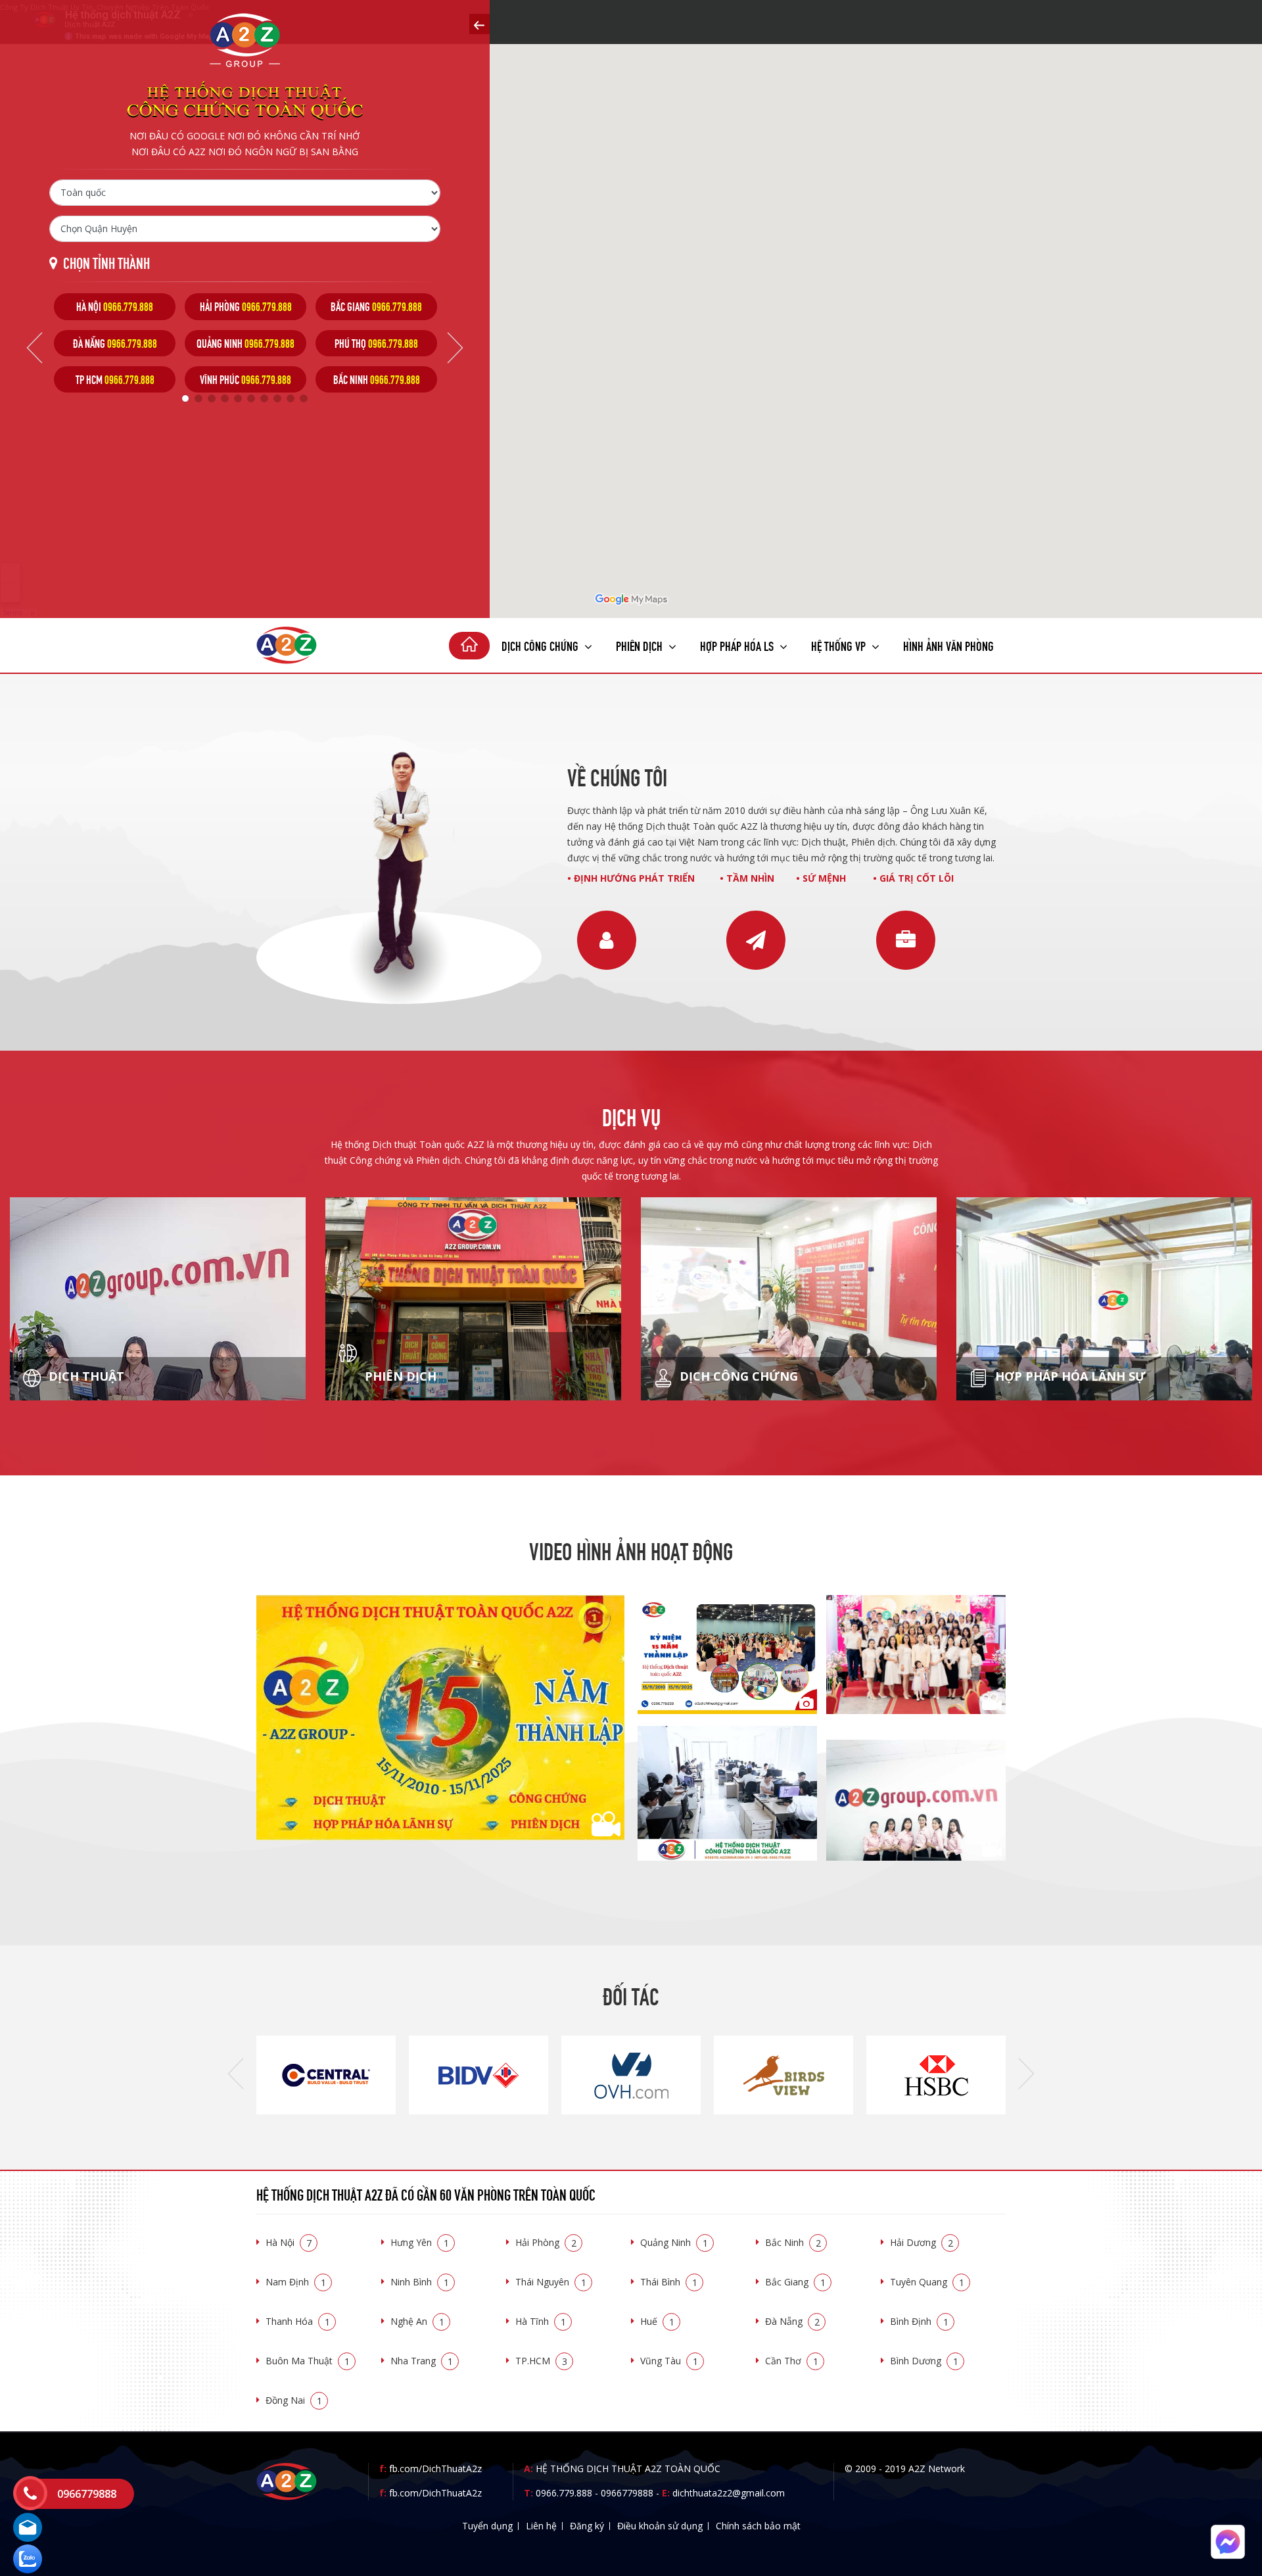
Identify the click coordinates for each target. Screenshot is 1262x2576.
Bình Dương (924, 2361)
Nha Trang (422, 2361)
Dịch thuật (85, 1376)
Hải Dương (922, 2242)
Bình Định (919, 2321)
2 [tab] (199, 398)
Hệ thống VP (840, 645)
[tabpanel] (115, 343)
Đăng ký (587, 2526)
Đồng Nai (294, 2400)
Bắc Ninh (793, 2242)
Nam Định (296, 2282)
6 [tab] (251, 398)
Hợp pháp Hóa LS (738, 645)
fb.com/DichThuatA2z (435, 2469)
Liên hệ (541, 2526)
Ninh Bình (420, 2282)
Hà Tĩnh (541, 2321)
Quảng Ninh (674, 2242)
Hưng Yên (420, 2242)
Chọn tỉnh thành (106, 262)
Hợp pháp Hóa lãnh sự (1069, 1376)
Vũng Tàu (669, 2361)
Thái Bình (669, 2282)
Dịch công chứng (541, 645)
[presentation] (236, 2074)
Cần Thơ (792, 2361)
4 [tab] (225, 398)
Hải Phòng (546, 2242)
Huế (657, 2321)
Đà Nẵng (792, 2321)
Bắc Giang (795, 2282)
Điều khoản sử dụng (660, 2526)
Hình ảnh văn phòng (948, 645)
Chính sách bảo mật (758, 2526)
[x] (479, 24)
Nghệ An (417, 2321)
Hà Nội (289, 2242)
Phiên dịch (641, 645)
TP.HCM (541, 2361)
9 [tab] (291, 398)
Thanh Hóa (298, 2321)
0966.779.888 (564, 2493)
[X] (469, 646)
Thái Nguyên (551, 2282)
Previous (35, 348)
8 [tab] (277, 398)
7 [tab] (264, 398)
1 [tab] (185, 398)
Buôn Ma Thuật (308, 2361)
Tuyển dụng (487, 2526)
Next (455, 348)
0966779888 (627, 2493)
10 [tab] (304, 398)
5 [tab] (238, 398)
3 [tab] (212, 398)
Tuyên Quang (927, 2282)
